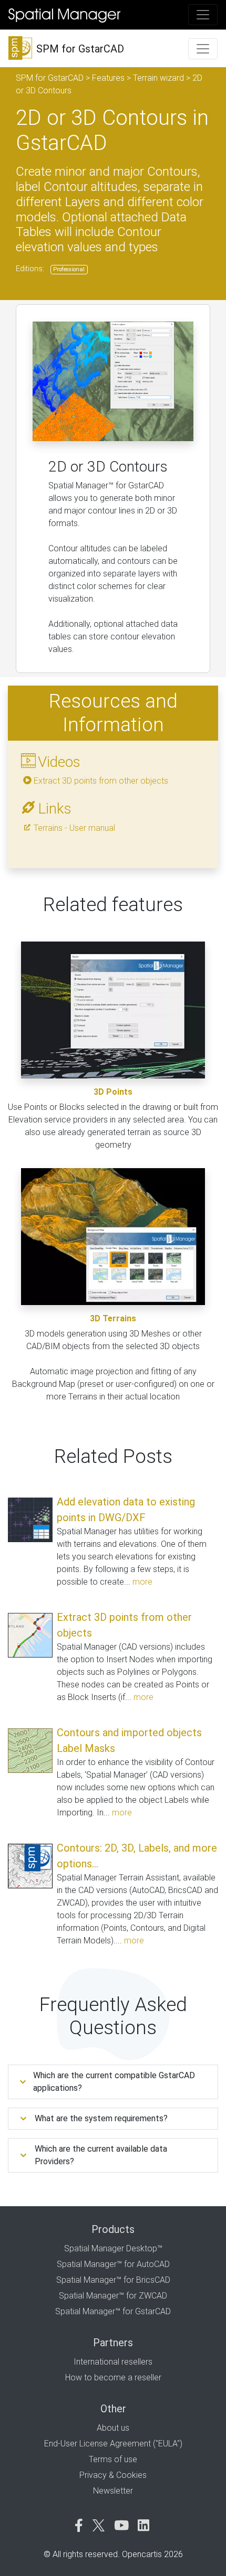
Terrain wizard (158, 78)
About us (113, 2428)
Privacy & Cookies (113, 2475)
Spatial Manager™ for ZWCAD (113, 2296)
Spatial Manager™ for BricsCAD (113, 2280)
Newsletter (113, 2491)
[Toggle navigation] (203, 15)
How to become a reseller (113, 2377)
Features (108, 78)
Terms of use (113, 2459)
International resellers (113, 2362)
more (142, 1582)
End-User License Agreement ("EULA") (113, 2444)
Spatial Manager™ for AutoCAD (113, 2264)
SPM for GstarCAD (50, 78)
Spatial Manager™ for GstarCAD (113, 2311)
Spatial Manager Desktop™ (113, 2248)
